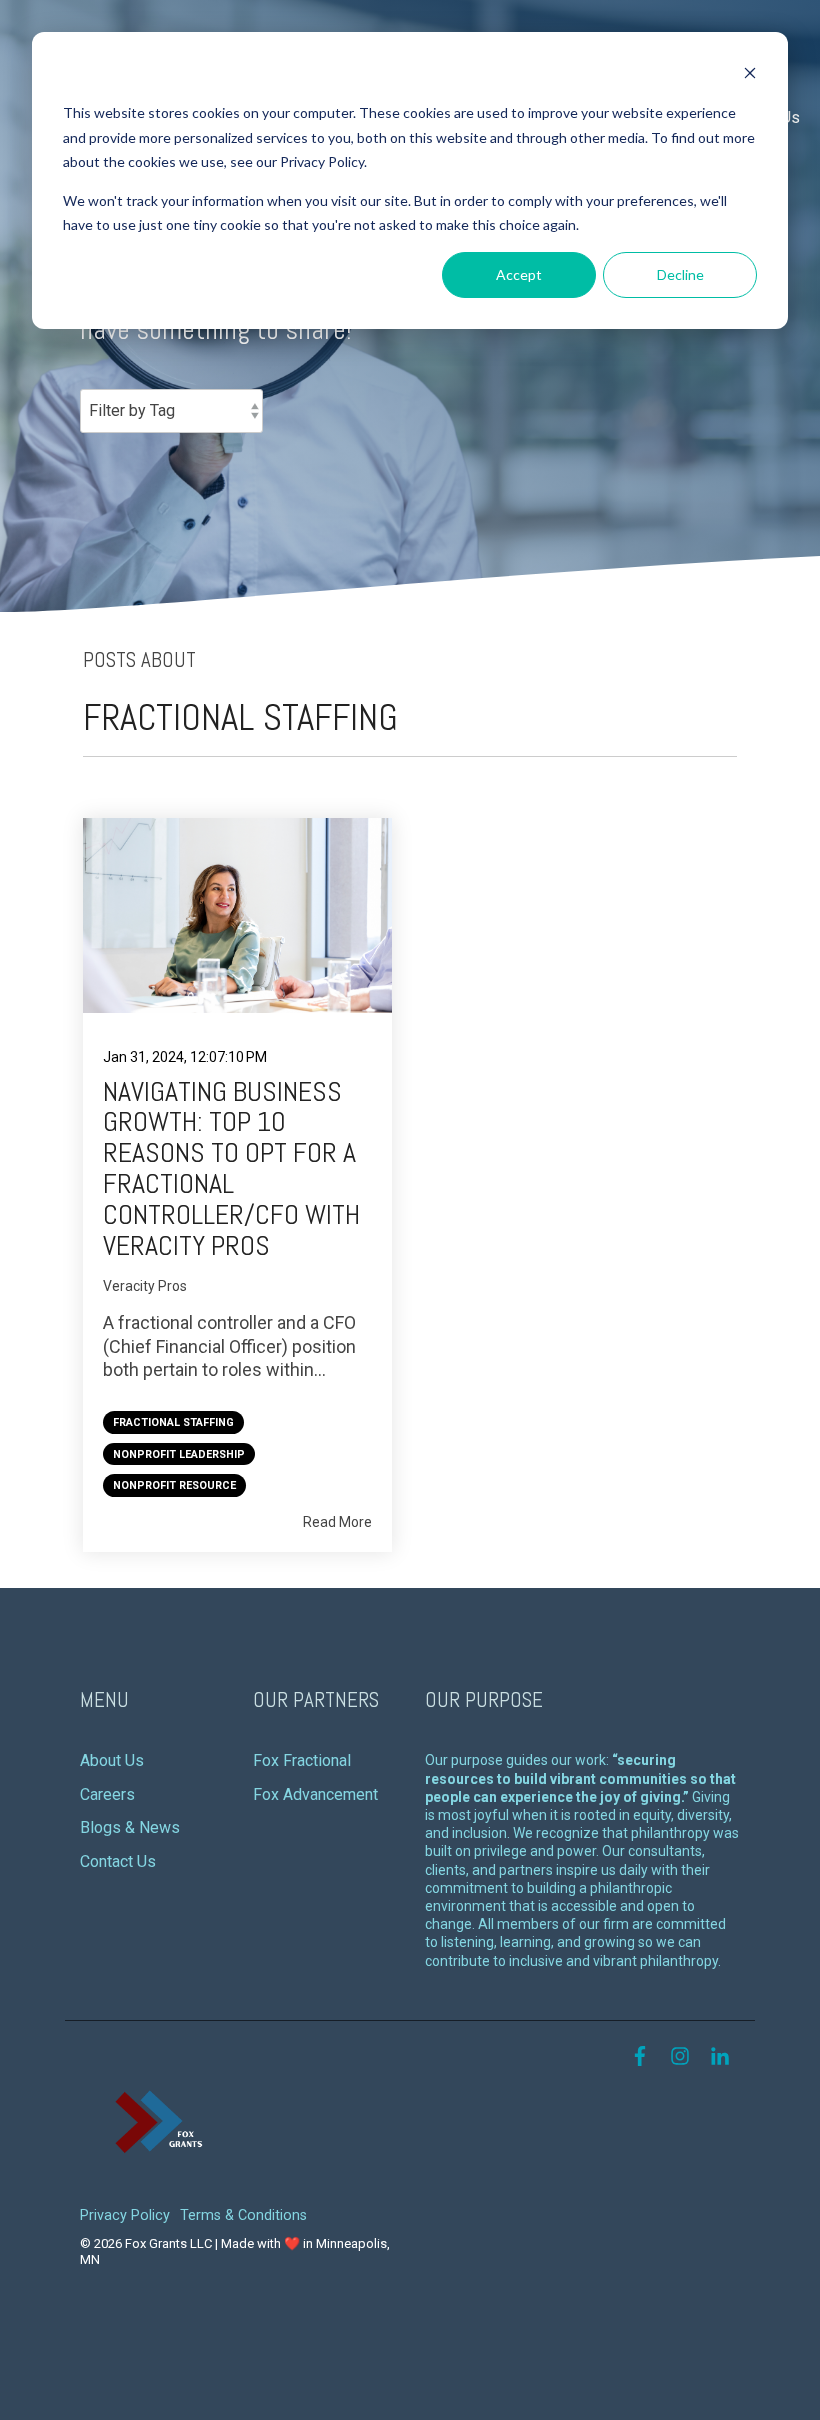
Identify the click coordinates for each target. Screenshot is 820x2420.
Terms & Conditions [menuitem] (243, 2215)
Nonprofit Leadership (179, 1454)
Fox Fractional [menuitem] (302, 1760)
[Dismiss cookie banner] (750, 75)
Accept (519, 274)
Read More (337, 1522)
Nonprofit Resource (174, 1485)
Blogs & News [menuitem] (130, 1827)
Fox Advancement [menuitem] (315, 1794)
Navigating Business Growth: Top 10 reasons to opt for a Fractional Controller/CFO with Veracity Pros (231, 1168)
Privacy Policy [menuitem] (125, 2215)
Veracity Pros (145, 1286)
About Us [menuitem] (112, 1760)
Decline (680, 274)
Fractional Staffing (173, 1422)
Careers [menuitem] (107, 1794)
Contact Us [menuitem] (118, 1861)
